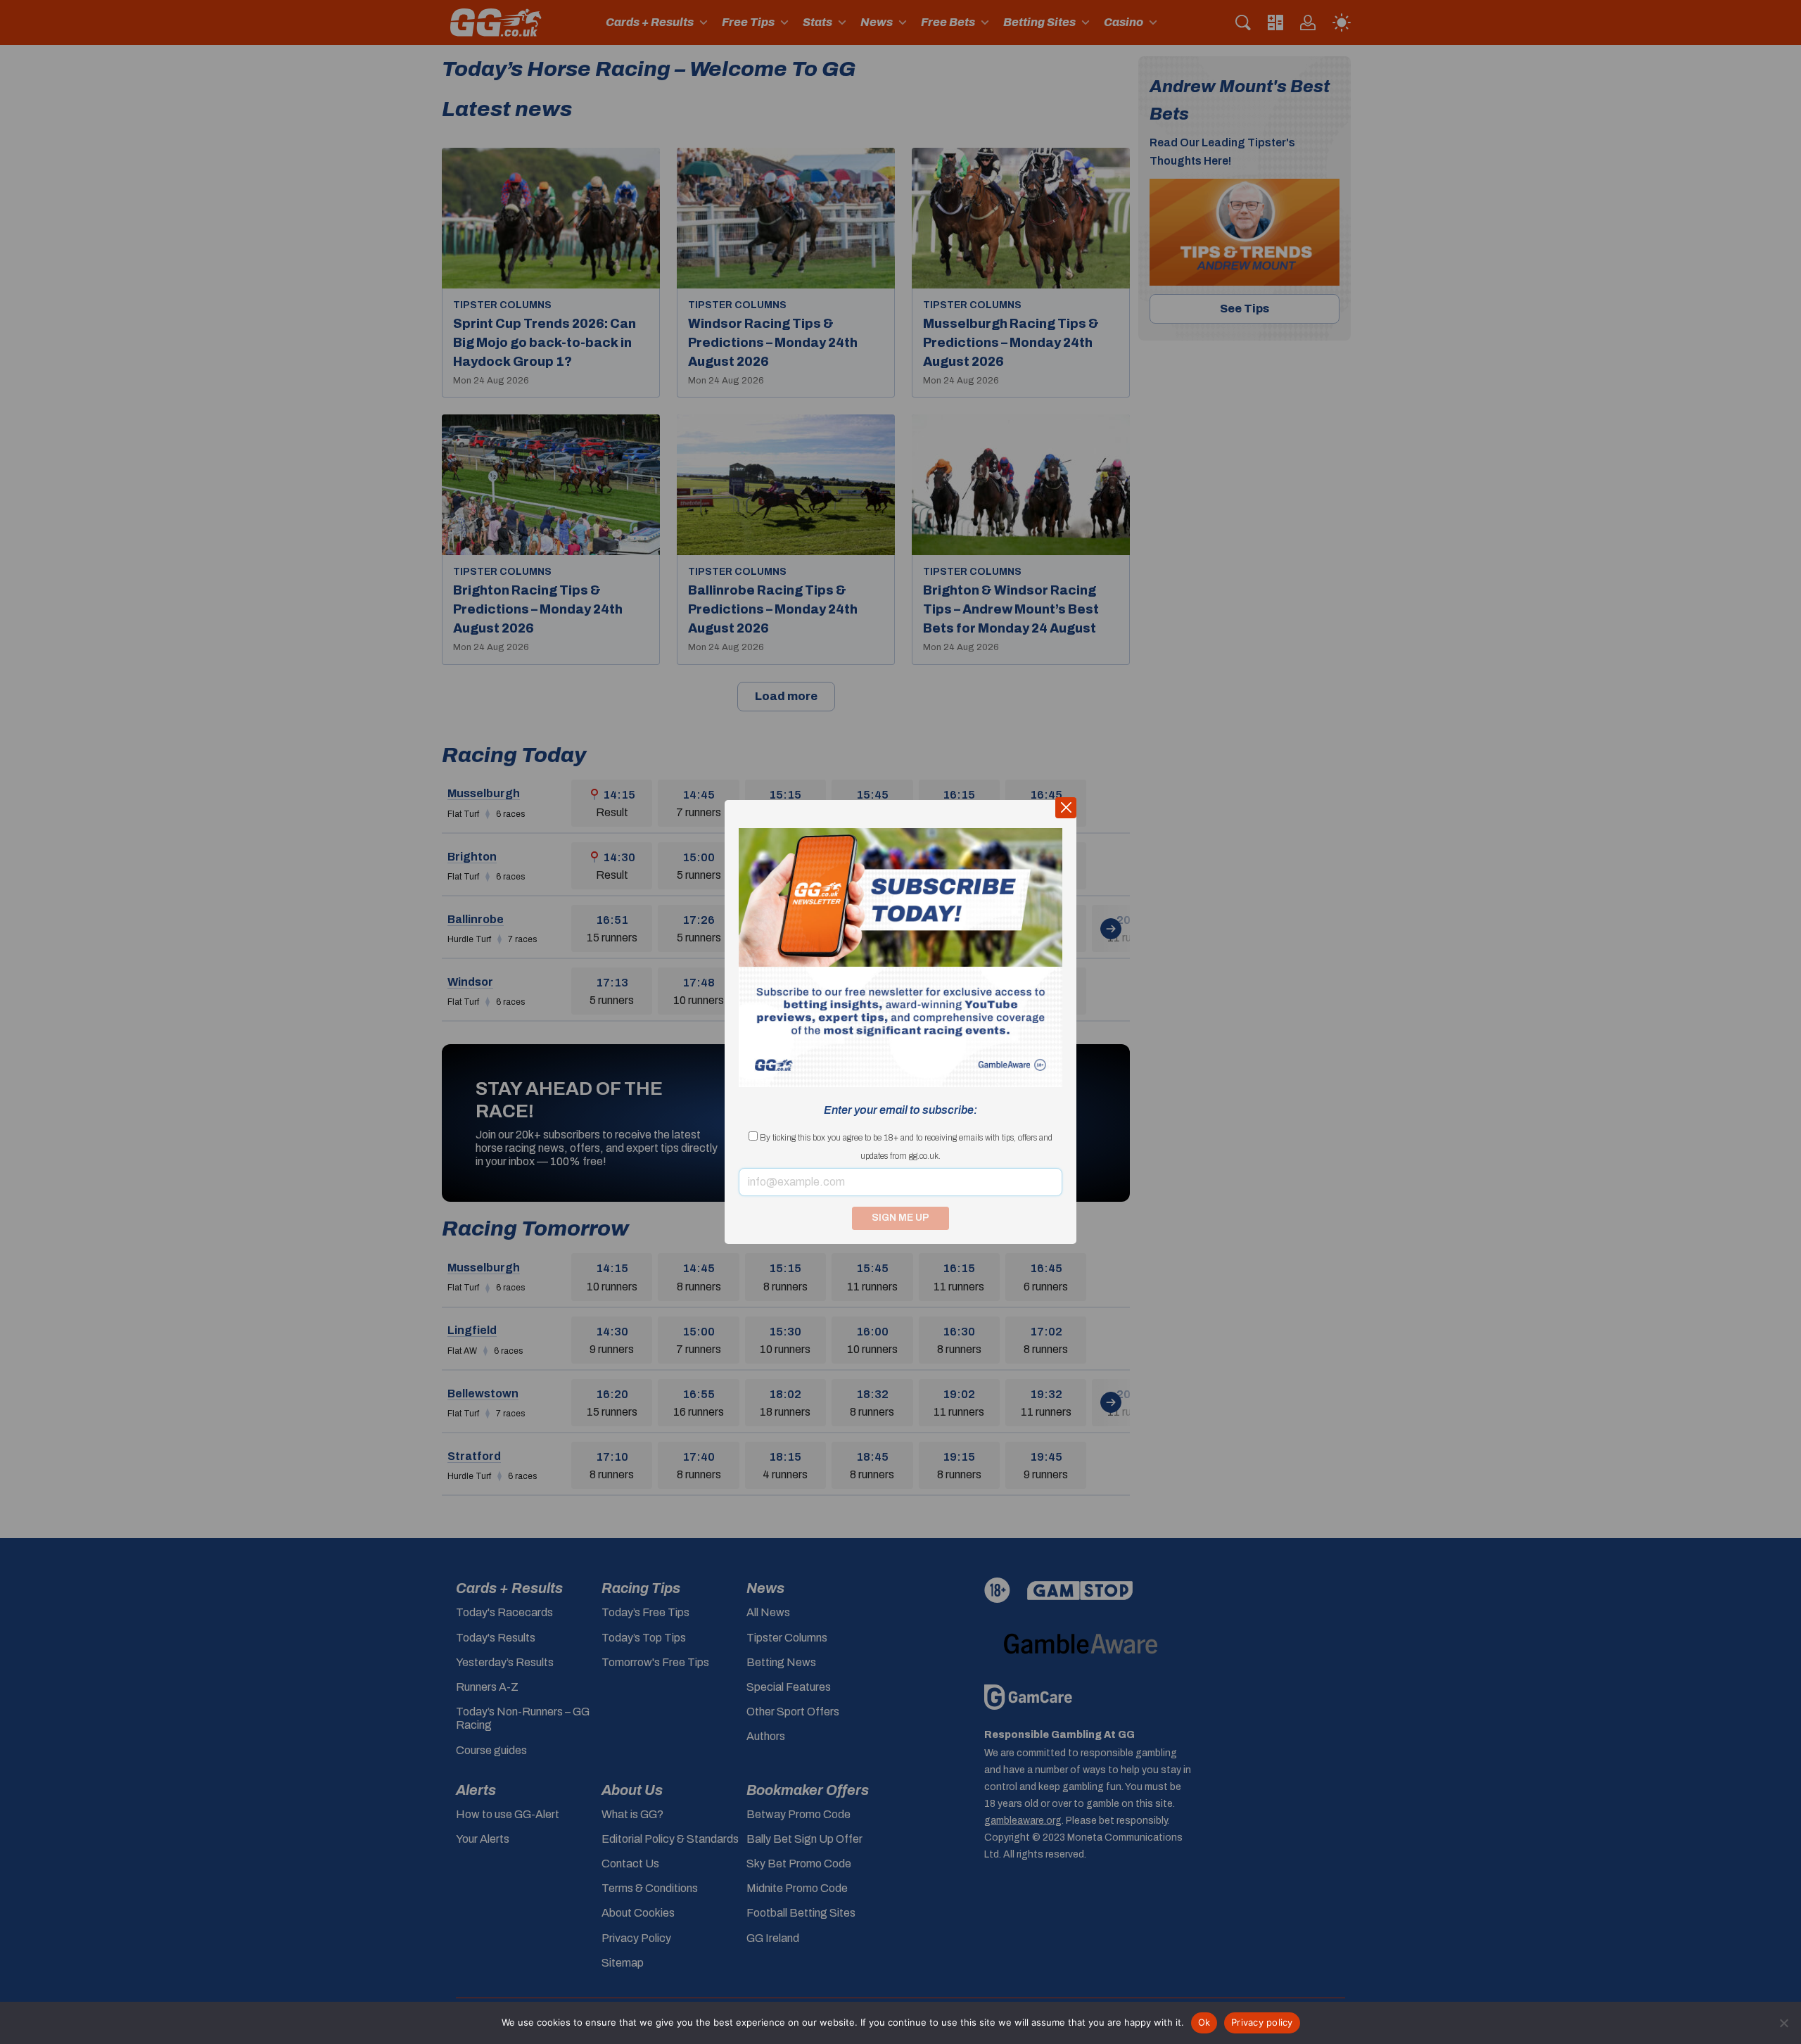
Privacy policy (1262, 2022)
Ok (1204, 2022)
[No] (1783, 2023)
